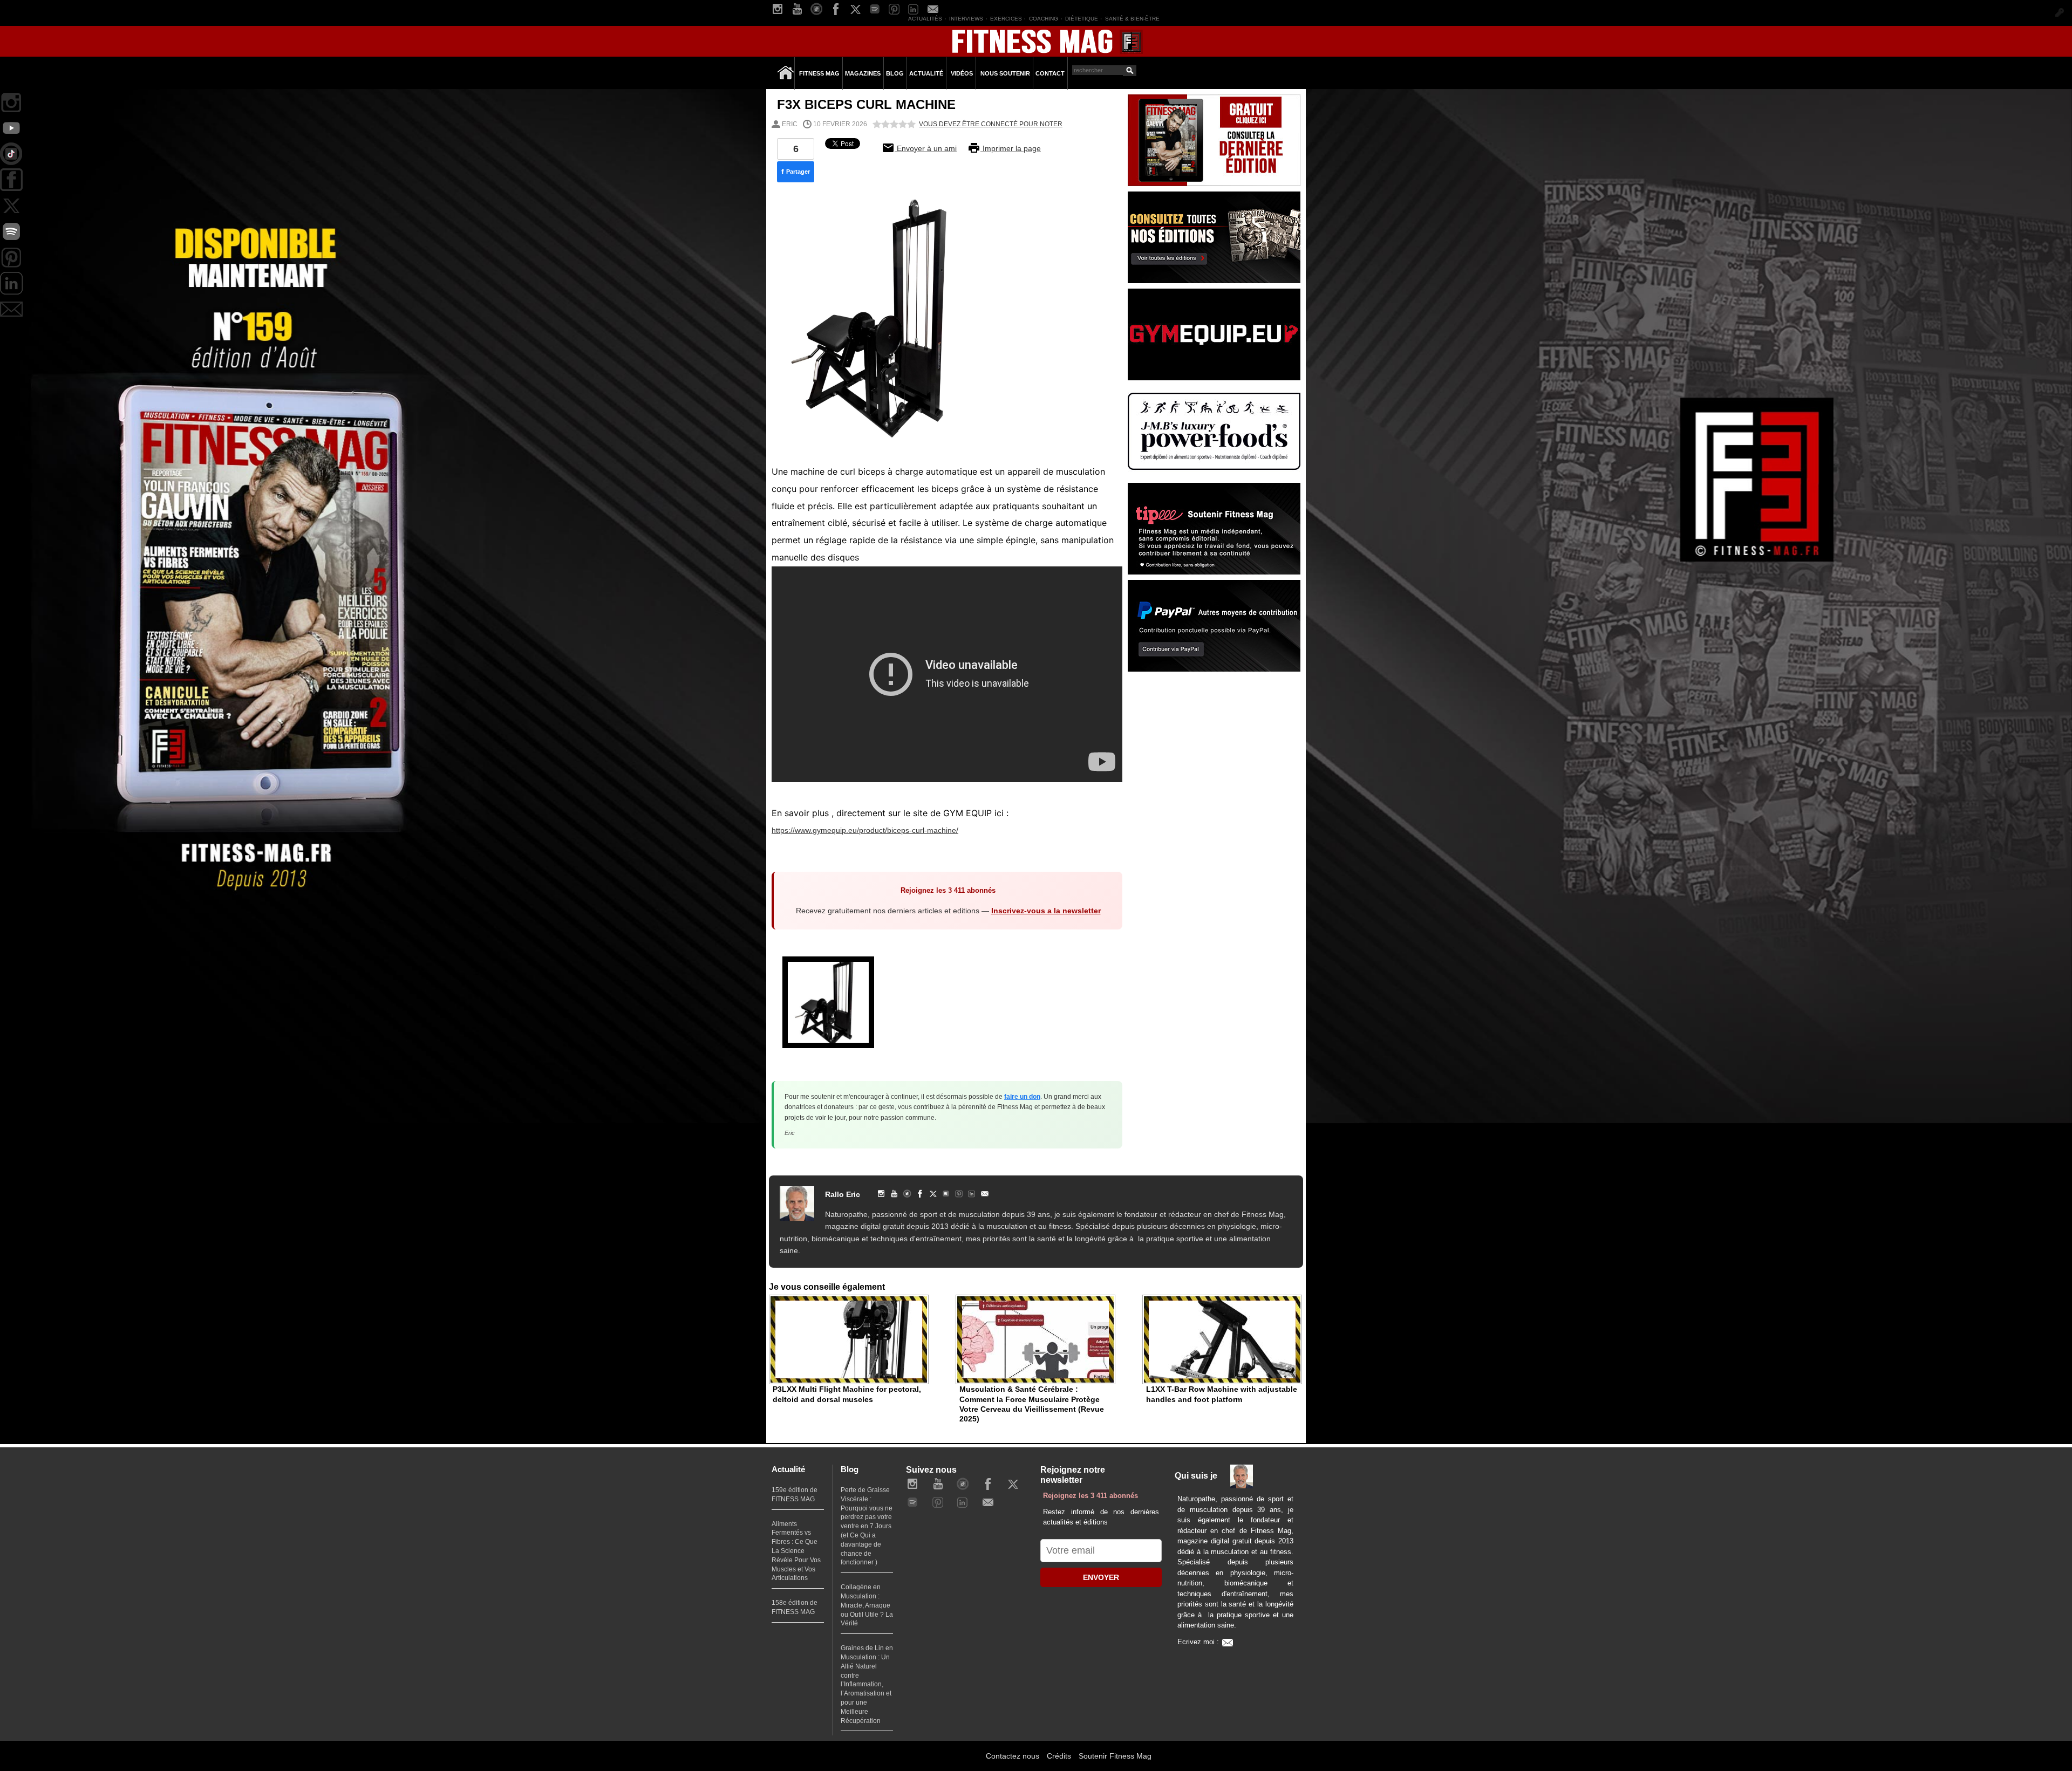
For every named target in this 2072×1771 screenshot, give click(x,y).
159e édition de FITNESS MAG (795, 1495)
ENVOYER (1101, 1577)
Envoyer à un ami (926, 148)
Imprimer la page (1011, 148)
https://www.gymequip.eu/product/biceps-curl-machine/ (865, 830)
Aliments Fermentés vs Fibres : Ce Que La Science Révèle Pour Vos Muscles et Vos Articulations (796, 1551)
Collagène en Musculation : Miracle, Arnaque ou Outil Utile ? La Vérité (867, 1605)
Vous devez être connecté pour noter (991, 124)
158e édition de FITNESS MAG (795, 1607)
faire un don (1022, 1097)
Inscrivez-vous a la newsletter (1046, 911)
